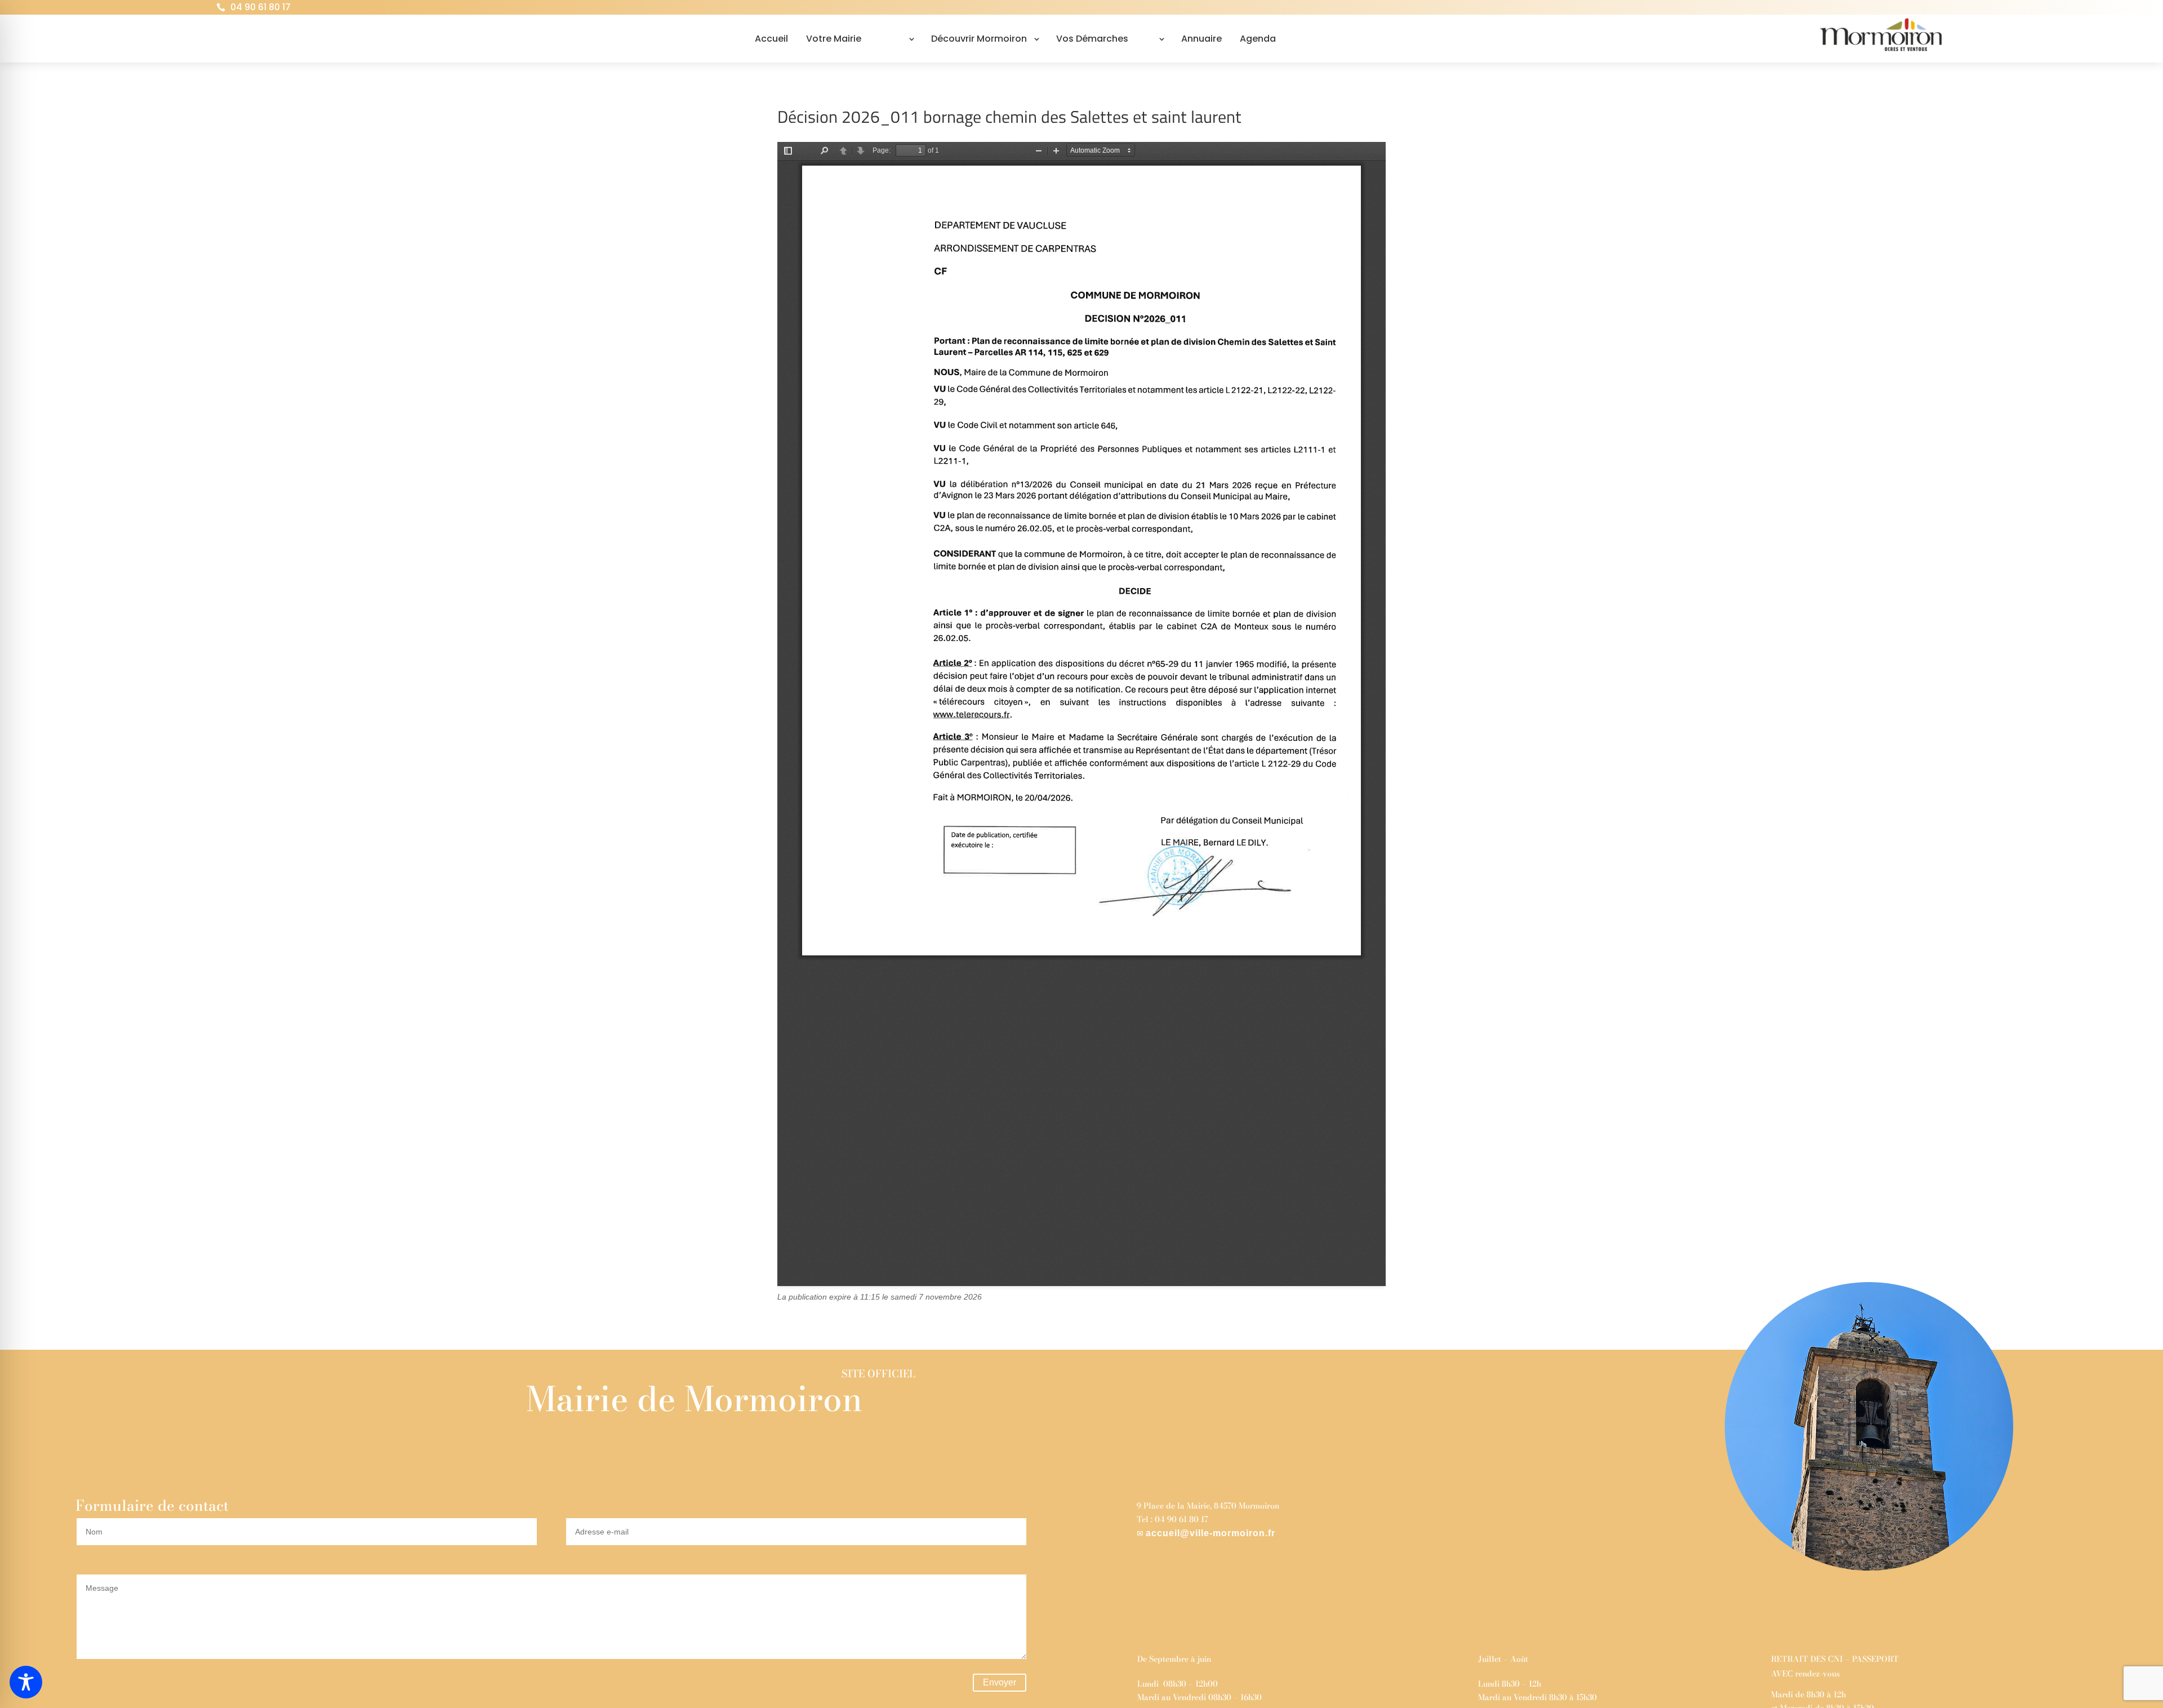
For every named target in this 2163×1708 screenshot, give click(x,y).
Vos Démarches (1092, 39)
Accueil (771, 39)
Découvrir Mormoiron (979, 39)
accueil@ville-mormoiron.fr (1210, 1533)
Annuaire (1201, 39)
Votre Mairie (834, 39)
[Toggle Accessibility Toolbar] (26, 1682)
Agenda (1258, 39)
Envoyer (1000, 1682)
